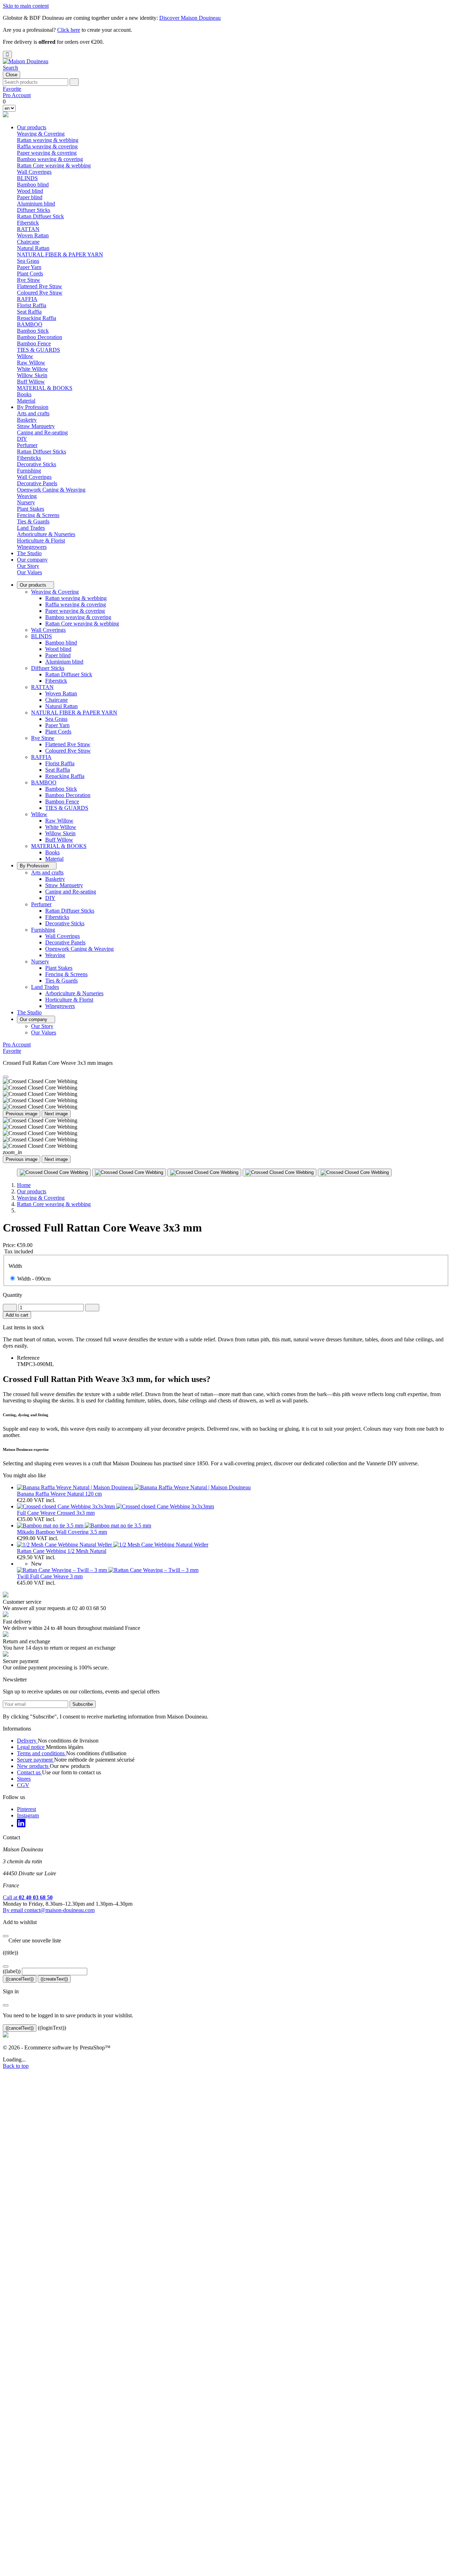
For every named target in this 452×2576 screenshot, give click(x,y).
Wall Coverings (34, 172)
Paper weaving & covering (47, 153)
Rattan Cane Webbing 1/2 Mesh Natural (62, 1551)
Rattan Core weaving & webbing (54, 165)
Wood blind (30, 191)
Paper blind (30, 197)
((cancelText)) (20, 1979)
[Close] (6, 1077)
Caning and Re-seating (42, 432)
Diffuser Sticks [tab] (34, 210)
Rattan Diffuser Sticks (41, 452)
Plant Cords (30, 274)
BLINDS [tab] (27, 178)
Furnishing (43, 930)
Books (24, 394)
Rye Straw (43, 738)
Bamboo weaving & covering (50, 159)
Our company (32, 560)
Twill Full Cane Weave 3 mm (50, 1576)
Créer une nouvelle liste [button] (32, 1940)
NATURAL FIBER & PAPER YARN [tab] (60, 254)
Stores (24, 1779)
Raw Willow (31, 363)
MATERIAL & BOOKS (59, 846)
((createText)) (54, 1979)
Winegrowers (32, 547)
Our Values (29, 572)
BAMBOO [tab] (30, 324)
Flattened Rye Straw (40, 286)
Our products (32, 127)
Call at (28, 1897)
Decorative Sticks (37, 464)
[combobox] (35, 82)
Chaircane (28, 242)
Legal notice (31, 1747)
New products (33, 1766)
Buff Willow (31, 382)
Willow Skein (32, 375)
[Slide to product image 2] (129, 1173)
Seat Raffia (29, 312)
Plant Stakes (31, 509)
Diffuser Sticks (48, 668)
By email (49, 1910)
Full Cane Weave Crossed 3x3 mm (56, 1513)
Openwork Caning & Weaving (51, 490)
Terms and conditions (41, 1753)
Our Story (28, 566)
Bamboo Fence (34, 343)
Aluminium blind (36, 204)
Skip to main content (26, 6)
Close (11, 75)
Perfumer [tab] (27, 445)
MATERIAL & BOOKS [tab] (45, 388)
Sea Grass (28, 261)
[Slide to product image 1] (54, 1173)
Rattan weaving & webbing (48, 140)
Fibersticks (29, 458)
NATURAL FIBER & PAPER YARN (74, 713)
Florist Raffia (32, 305)
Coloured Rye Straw (40, 293)
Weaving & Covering (55, 592)
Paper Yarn (29, 267)
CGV (23, 1785)
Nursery (40, 961)
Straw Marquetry (36, 426)
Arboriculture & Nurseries (46, 534)
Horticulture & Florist (41, 541)
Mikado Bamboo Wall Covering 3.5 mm (62, 1532)
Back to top (16, 2066)
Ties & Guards (33, 521)
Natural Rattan (33, 248)
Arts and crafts (47, 872)
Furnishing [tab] (29, 471)
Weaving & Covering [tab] (41, 134)
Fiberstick (28, 223)
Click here (69, 30)
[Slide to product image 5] (355, 1173)
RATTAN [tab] (28, 229)
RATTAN (42, 687)
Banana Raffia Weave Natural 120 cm (59, 1494)
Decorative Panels (37, 483)
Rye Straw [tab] (29, 280)
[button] (10, 68)
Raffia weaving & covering (47, 146)
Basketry (27, 420)
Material (26, 401)
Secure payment (35, 1760)
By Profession (33, 407)
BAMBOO (44, 782)
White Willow (32, 369)
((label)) (12, 1971)
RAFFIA (41, 757)
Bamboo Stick (33, 331)
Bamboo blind (33, 185)
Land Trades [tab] (31, 528)
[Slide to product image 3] (204, 1173)
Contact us (29, 1772)
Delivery (27, 1741)
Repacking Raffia (37, 318)
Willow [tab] (25, 356)
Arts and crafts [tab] (33, 413)
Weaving (27, 496)
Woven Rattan (33, 235)
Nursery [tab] (26, 502)
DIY (22, 439)
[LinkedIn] (21, 1825)
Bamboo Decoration (40, 337)
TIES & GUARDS (38, 350)
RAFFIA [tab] (27, 299)
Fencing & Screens (38, 515)
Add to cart (17, 1315)
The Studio (29, 553)
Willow (39, 814)
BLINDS (41, 636)
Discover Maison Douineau (190, 18)
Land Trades (45, 987)
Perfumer (41, 904)
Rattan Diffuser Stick (40, 216)
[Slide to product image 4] (279, 1173)
